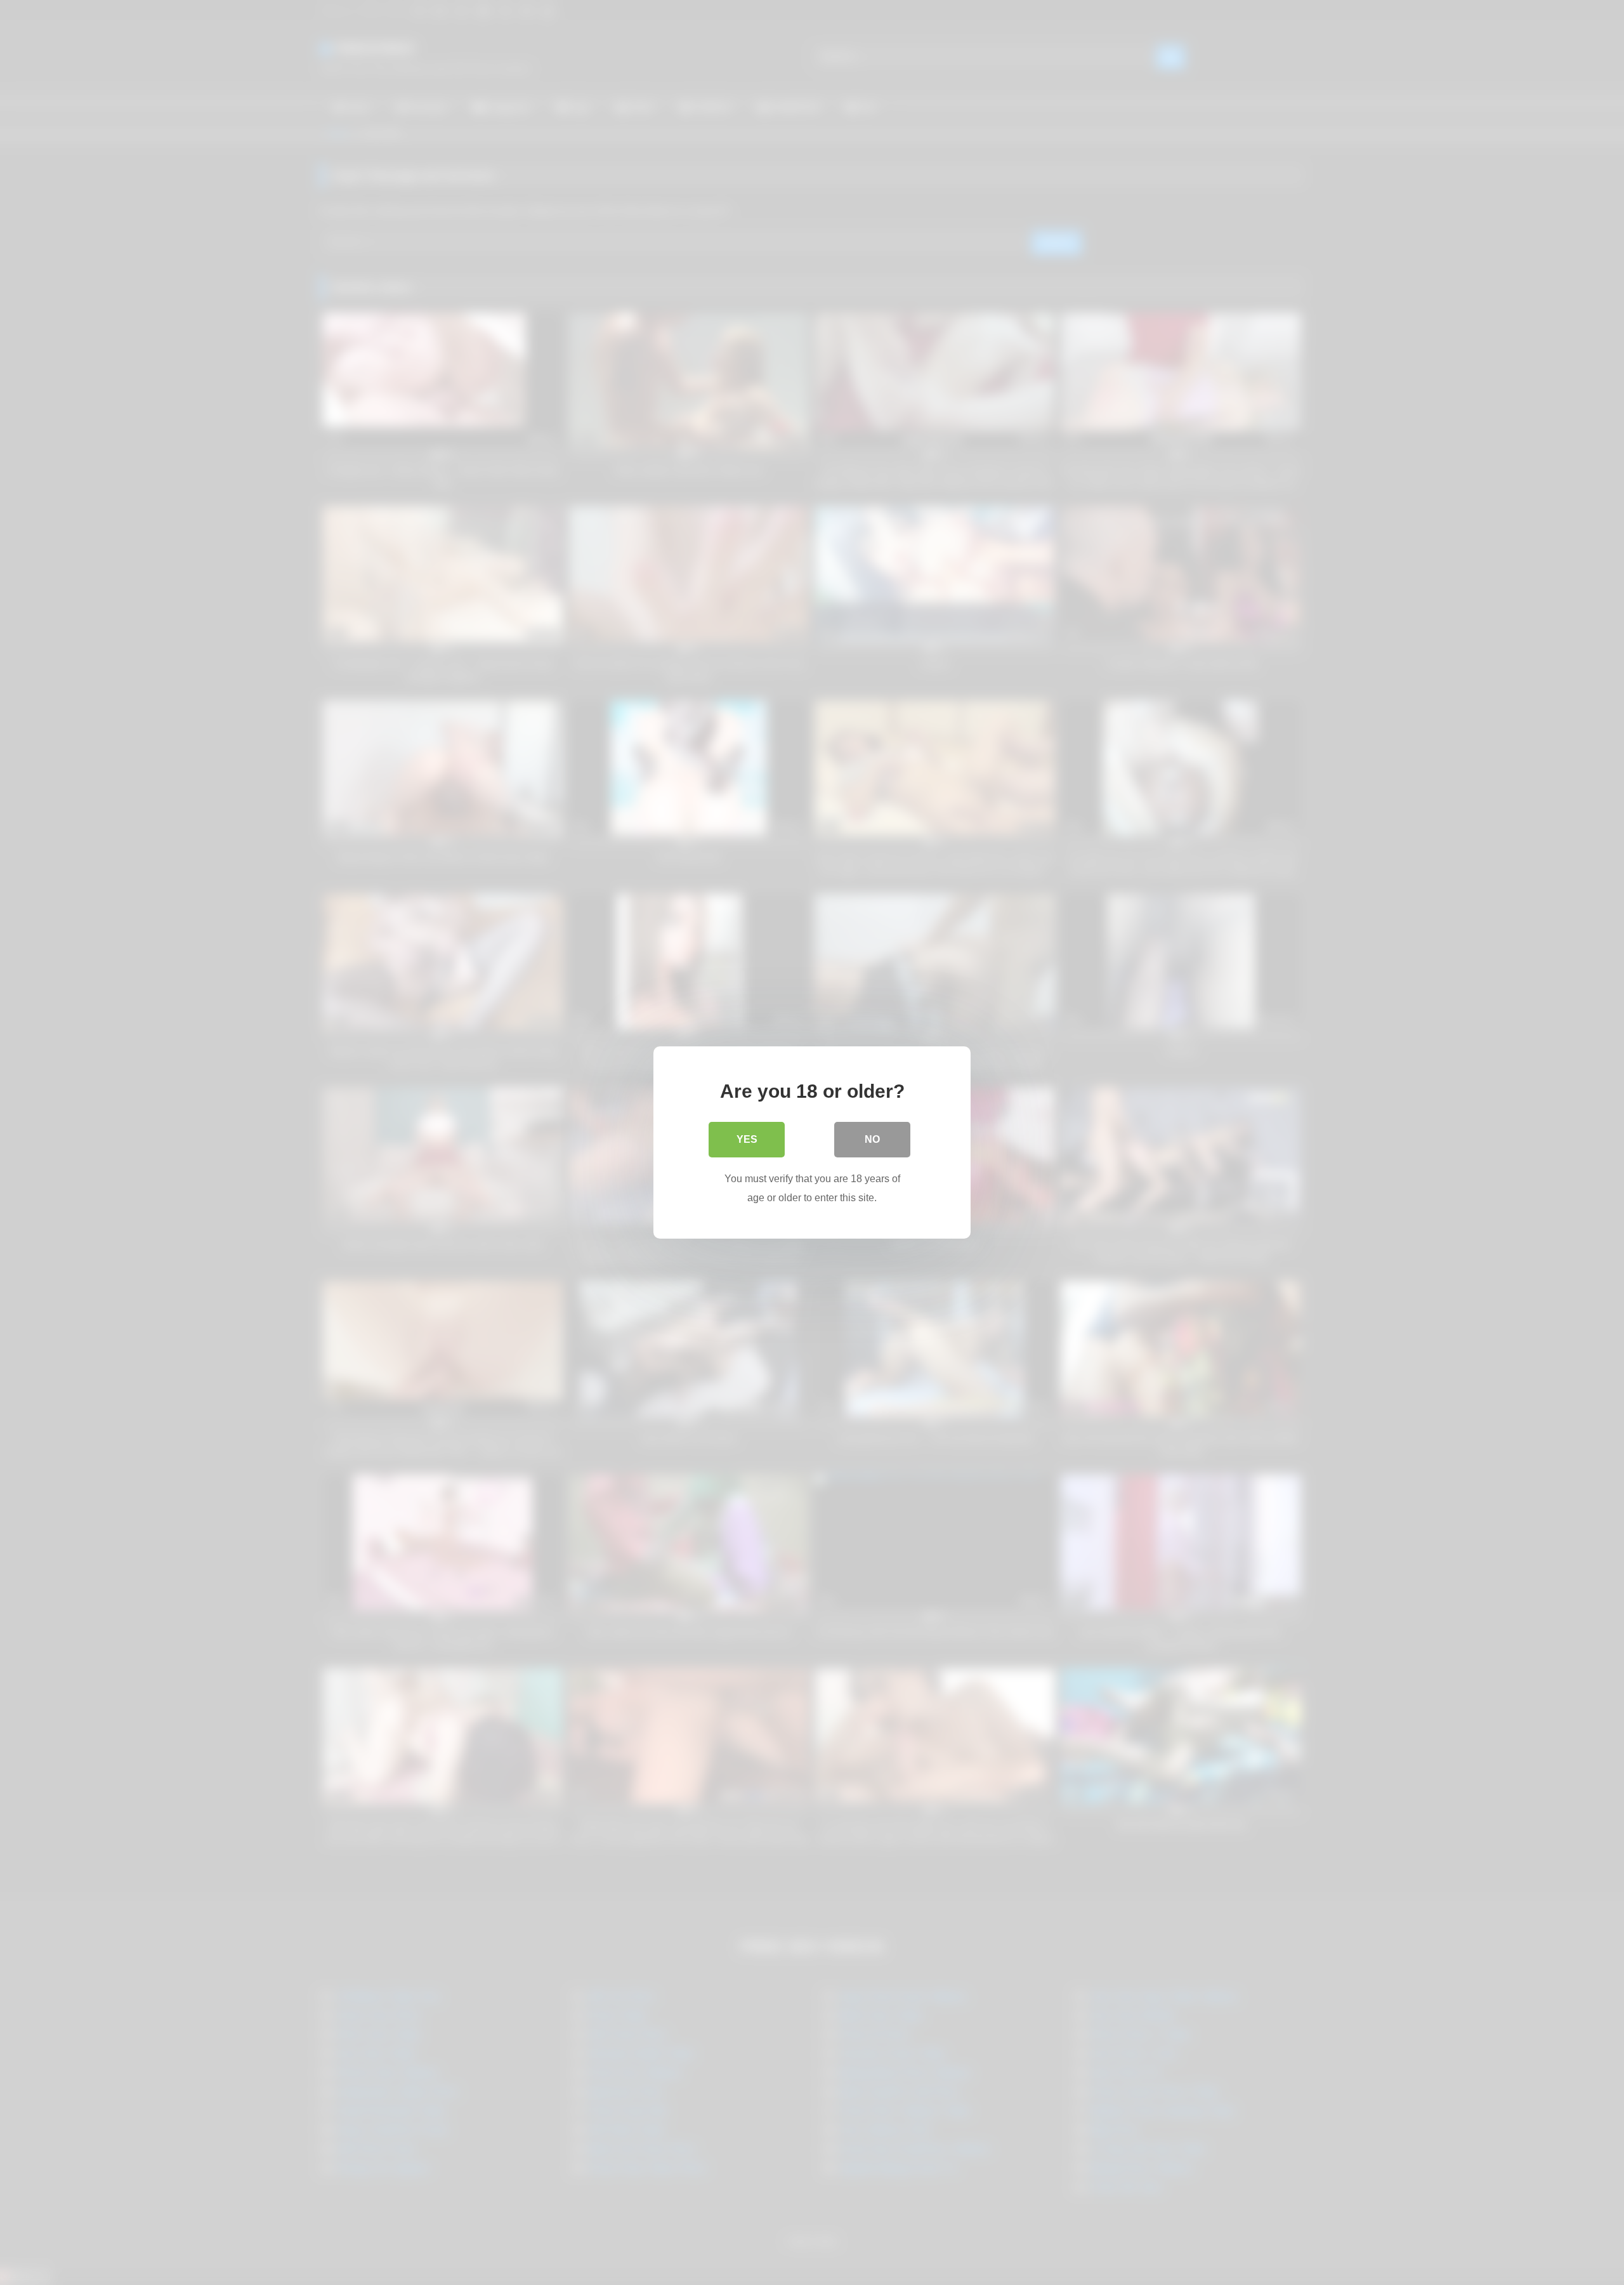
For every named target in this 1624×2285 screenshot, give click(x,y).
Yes (747, 1139)
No (872, 1139)
